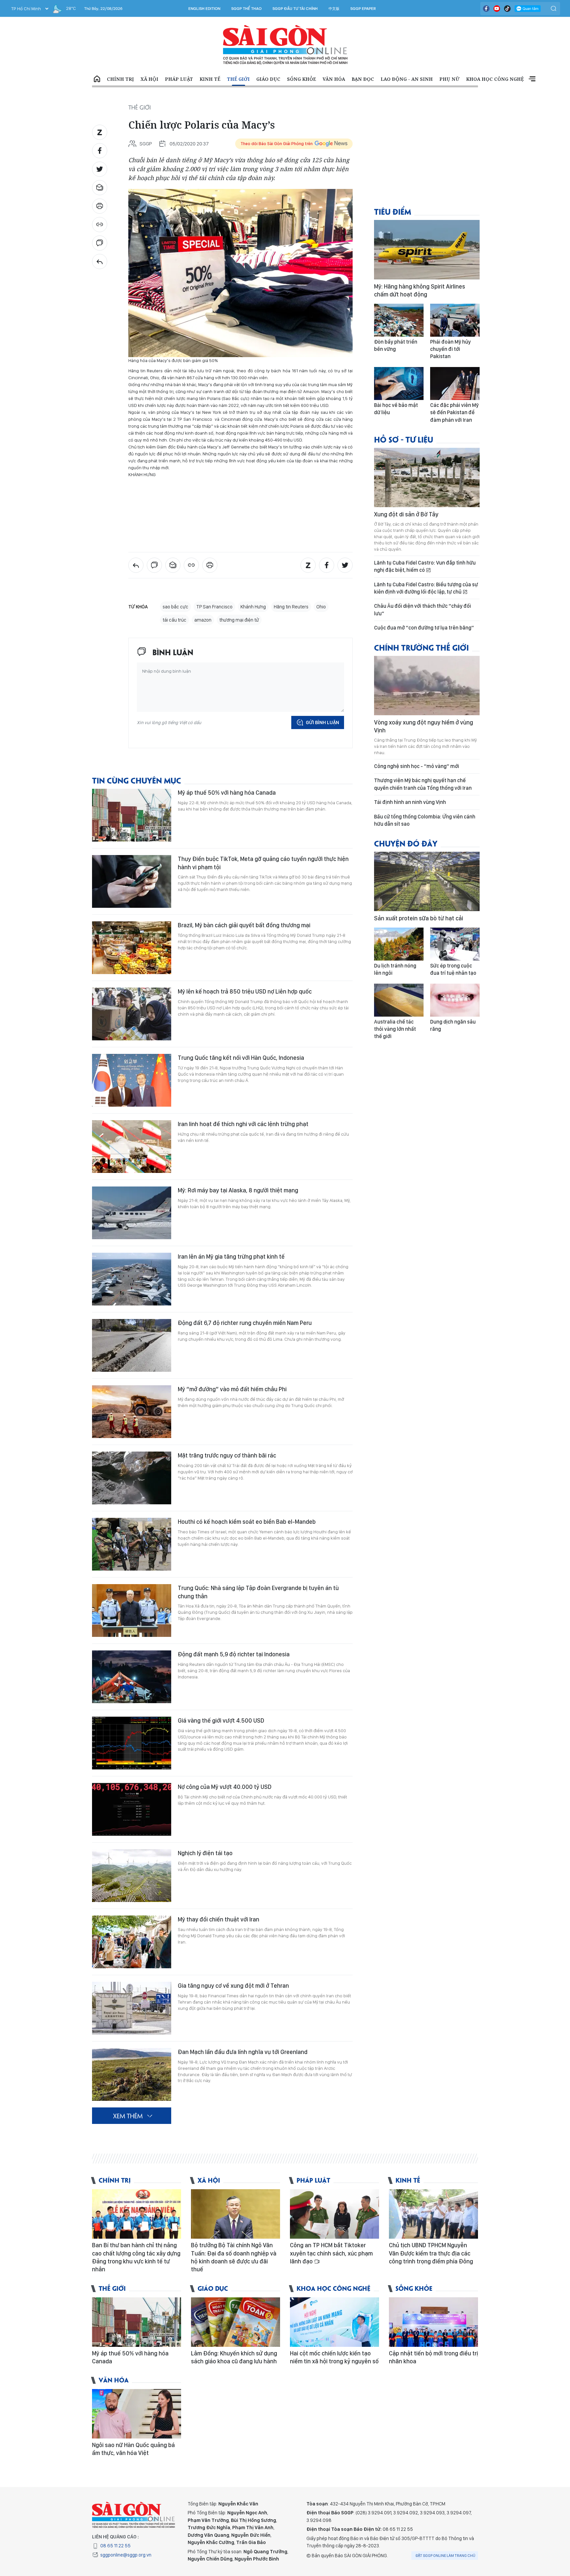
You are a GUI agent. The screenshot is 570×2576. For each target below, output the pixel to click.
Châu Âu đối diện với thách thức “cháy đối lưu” (423, 610)
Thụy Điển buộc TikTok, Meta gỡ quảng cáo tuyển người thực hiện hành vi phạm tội (263, 863)
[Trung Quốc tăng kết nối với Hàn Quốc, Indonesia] (132, 1080)
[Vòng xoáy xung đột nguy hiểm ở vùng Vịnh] (427, 686)
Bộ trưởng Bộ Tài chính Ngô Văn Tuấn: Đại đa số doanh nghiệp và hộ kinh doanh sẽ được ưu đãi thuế (234, 2257)
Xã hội (149, 79)
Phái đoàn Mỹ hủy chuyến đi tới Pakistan (450, 349)
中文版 (334, 9)
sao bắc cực (175, 607)
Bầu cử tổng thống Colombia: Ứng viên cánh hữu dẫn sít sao (425, 820)
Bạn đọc (363, 79)
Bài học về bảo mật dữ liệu (396, 409)
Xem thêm (532, 79)
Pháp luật (179, 79)
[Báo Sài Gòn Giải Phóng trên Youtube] (497, 9)
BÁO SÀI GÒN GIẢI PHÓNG (285, 45)
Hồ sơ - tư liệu (404, 439)
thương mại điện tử (239, 620)
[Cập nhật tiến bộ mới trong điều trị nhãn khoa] (433, 2322)
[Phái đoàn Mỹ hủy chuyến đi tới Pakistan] (455, 320)
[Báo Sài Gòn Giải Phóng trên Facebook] (486, 9)
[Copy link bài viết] (100, 225)
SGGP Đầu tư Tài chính (295, 9)
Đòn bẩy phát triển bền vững (396, 345)
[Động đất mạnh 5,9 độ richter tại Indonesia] (132, 1677)
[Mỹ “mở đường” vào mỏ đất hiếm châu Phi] (132, 1412)
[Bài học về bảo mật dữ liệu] (399, 383)
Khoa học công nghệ (495, 79)
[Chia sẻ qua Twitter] (100, 169)
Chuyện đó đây (406, 843)
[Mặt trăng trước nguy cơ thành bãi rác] (132, 1478)
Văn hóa (334, 79)
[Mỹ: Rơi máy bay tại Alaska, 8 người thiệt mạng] (132, 1213)
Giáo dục (268, 79)
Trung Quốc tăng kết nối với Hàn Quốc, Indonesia (241, 1058)
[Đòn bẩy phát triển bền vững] (399, 320)
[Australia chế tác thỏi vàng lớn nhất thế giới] (399, 1000)
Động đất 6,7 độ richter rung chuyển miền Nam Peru (245, 1323)
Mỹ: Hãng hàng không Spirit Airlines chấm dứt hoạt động (420, 290)
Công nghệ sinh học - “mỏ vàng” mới (417, 766)
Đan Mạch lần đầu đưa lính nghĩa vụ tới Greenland (243, 2052)
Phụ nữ (449, 79)
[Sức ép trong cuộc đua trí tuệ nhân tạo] (455, 944)
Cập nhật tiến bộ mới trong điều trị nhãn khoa (433, 2357)
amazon (203, 620)
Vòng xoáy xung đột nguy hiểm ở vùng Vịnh (424, 726)
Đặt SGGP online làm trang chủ (445, 2556)
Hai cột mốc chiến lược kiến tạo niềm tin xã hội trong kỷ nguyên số (334, 2357)
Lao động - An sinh (407, 79)
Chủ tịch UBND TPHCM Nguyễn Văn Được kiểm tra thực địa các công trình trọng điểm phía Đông (431, 2253)
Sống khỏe (301, 79)
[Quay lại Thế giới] (100, 261)
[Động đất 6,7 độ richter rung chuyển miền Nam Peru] (132, 1345)
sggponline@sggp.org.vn (126, 2555)
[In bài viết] (100, 206)
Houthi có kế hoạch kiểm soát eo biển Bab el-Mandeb (247, 1522)
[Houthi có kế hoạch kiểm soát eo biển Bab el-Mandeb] (132, 1544)
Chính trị (120, 79)
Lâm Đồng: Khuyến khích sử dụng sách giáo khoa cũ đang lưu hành (234, 2357)
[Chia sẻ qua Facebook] (100, 151)
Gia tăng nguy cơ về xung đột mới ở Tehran (233, 1986)
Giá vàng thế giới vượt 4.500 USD (221, 1720)
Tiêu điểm (393, 211)
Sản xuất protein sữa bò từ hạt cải (419, 918)
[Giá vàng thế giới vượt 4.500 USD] (132, 1743)
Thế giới (238, 79)
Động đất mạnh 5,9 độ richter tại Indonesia (234, 1654)
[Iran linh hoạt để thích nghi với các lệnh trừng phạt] (132, 1147)
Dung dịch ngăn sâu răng (453, 1025)
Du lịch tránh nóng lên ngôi (395, 969)
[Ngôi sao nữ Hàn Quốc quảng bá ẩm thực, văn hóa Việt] (137, 2414)
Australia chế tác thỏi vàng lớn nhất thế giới (395, 1029)
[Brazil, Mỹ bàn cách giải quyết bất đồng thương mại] (132, 948)
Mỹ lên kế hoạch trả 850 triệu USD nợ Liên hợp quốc (245, 991)
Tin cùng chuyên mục (137, 780)
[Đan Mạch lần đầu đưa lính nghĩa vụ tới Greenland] (132, 2074)
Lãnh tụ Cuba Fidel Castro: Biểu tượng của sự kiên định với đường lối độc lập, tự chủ (426, 588)
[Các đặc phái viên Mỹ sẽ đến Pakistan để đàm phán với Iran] (455, 383)
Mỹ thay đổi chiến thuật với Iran (219, 1919)
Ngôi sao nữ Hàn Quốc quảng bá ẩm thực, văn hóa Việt (133, 2449)
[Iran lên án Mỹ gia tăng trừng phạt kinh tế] (132, 1279)
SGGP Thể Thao (246, 9)
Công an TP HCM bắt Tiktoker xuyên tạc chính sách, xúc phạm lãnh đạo (331, 2253)
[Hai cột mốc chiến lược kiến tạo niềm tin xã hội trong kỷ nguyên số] (334, 2322)
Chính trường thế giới (421, 647)
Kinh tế (210, 79)
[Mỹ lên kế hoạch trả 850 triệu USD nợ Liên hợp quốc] (132, 1014)
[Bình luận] (100, 243)
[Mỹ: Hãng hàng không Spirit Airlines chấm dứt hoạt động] (427, 250)
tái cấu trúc (174, 620)
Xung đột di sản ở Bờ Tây (406, 514)
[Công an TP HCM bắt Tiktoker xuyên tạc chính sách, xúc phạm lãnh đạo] (334, 2214)
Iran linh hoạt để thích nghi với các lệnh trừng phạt (243, 1124)
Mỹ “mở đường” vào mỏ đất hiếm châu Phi (232, 1389)
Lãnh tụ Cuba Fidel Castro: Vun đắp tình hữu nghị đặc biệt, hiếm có (425, 566)
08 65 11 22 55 (115, 2546)
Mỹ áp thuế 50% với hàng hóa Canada (227, 793)
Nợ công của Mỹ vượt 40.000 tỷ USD (225, 1787)
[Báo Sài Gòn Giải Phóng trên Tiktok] (507, 9)
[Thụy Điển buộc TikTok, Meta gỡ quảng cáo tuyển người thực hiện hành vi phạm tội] (132, 881)
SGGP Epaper (363, 9)
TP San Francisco (214, 607)
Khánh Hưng (253, 607)
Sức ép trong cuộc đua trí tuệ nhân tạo (453, 969)
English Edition (204, 9)
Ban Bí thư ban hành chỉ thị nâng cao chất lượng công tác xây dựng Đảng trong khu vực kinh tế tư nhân (136, 2257)
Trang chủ (97, 79)
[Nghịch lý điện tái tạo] (132, 1876)
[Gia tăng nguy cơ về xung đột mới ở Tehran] (132, 2008)
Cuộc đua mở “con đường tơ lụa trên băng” (424, 628)
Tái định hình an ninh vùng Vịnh (410, 802)
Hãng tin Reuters (291, 607)
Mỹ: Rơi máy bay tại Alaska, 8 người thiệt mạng (238, 1190)
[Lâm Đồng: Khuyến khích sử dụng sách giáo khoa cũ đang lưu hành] (236, 2322)
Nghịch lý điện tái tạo (205, 1853)
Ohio (321, 607)
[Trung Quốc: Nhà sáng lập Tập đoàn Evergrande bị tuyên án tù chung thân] (132, 1610)
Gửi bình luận (322, 722)
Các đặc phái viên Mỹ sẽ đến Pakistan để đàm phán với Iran (454, 413)
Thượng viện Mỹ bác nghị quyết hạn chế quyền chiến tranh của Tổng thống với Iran (423, 784)
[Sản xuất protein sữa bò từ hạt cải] (427, 881)
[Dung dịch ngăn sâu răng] (455, 1000)
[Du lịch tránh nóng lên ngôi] (399, 944)
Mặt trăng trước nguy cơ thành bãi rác (227, 1455)
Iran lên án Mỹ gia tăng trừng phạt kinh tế (231, 1257)
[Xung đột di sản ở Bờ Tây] (427, 477)
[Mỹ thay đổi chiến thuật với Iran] (132, 1942)
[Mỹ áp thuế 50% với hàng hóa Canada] (132, 815)
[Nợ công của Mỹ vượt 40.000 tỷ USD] (132, 1809)
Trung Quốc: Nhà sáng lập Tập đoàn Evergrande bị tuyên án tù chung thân (258, 1592)
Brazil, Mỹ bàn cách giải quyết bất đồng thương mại (244, 925)
